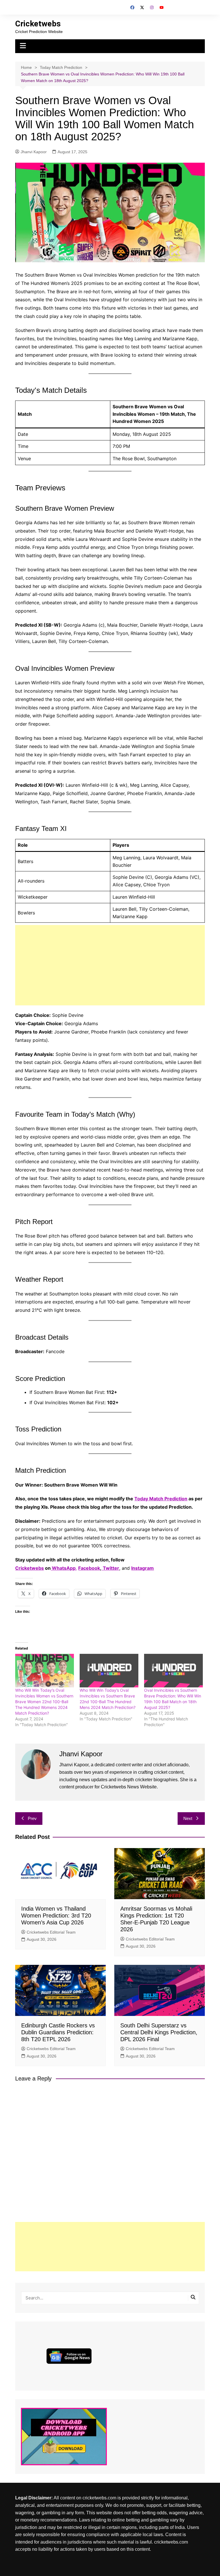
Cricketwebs (38, 24)
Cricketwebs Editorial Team (51, 1932)
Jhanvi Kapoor (34, 152)
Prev (32, 1818)
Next (188, 1818)
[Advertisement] (110, 965)
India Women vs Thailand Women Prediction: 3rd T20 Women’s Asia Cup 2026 (56, 1916)
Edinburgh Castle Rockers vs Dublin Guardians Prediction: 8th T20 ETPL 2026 (58, 2032)
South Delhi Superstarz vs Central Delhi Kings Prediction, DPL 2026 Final (159, 2032)
